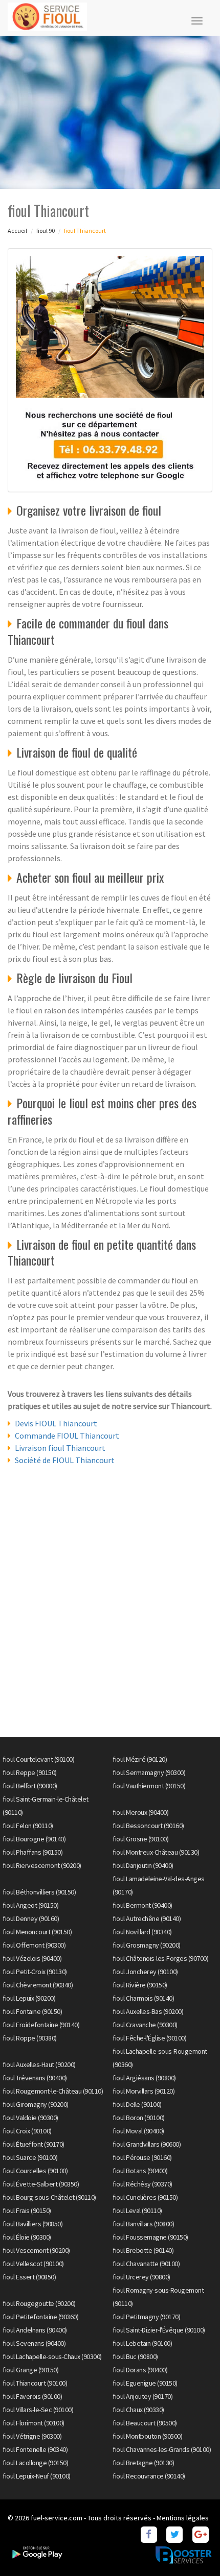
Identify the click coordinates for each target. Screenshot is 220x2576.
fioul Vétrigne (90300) (32, 2436)
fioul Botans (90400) (140, 2171)
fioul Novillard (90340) (142, 1932)
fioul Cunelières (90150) (145, 2197)
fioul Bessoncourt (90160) (148, 1826)
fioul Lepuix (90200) (29, 1998)
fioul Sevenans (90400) (34, 2343)
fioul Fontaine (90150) (32, 2011)
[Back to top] (192, 2548)
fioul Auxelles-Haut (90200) (39, 2064)
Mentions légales (183, 2518)
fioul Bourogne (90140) (34, 1839)
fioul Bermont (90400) (142, 1905)
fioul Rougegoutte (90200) (39, 2303)
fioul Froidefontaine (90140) (41, 2025)
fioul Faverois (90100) (32, 2396)
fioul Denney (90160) (31, 1918)
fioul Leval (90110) (137, 2210)
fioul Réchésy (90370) (142, 2184)
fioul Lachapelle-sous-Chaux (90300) (52, 2356)
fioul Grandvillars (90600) (147, 2144)
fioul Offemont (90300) (34, 1945)
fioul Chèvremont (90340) (38, 1985)
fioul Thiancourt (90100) (35, 2383)
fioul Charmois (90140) (143, 1998)
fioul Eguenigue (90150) (145, 2383)
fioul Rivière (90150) (140, 1985)
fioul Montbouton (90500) (147, 2436)
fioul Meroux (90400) (140, 1812)
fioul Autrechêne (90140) (147, 1918)
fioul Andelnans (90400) (35, 2330)
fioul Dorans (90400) (140, 2370)
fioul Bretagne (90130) (143, 2463)
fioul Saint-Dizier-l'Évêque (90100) (159, 2330)
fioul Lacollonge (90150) (35, 2463)
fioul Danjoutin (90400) (143, 1865)
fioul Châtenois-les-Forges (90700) (160, 1958)
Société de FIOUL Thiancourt (65, 1460)
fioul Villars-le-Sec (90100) (38, 2410)
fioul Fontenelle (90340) (35, 2449)
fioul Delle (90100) (137, 2104)
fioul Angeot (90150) (30, 1905)
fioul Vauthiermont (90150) (149, 1786)
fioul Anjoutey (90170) (142, 2396)
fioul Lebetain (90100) (142, 2343)
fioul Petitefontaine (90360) (40, 2317)
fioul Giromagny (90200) (36, 2104)
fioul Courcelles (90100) (35, 2171)
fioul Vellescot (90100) (33, 2264)
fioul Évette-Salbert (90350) (41, 2184)
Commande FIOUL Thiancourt (67, 1436)
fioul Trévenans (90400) (35, 2078)
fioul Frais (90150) (27, 2210)
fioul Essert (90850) (29, 2277)
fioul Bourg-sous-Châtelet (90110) (49, 2197)
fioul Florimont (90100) (34, 2423)
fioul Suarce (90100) (30, 2157)
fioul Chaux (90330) (138, 2410)
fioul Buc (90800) (135, 2356)
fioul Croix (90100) (27, 2131)
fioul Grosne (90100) (140, 1839)
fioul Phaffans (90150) (32, 1852)
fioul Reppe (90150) (30, 1772)
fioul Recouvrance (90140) (149, 2476)
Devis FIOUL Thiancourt (56, 1423)
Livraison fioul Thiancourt (60, 1448)
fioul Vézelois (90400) (32, 1958)
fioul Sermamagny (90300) (149, 1772)
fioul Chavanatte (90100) (146, 2264)
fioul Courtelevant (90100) (38, 1759)
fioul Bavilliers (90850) (32, 2224)
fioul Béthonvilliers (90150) (39, 1892)
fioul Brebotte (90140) (143, 2250)
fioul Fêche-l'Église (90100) (149, 2038)
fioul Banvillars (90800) (143, 2224)
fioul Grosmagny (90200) (147, 1945)
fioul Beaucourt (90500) (145, 2423)
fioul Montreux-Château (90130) (156, 1852)
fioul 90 (46, 230)
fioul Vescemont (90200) (36, 2250)
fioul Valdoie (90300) (30, 2118)
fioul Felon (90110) (28, 1826)
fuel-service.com (57, 2518)
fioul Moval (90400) (138, 2131)
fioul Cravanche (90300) (145, 2025)
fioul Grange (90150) (30, 2370)
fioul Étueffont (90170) (34, 2144)
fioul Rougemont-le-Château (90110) (53, 2091)
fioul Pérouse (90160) (142, 2157)
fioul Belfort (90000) (30, 1786)
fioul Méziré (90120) (140, 1759)
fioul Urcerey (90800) (141, 2277)
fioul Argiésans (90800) (144, 2078)
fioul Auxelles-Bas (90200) (148, 2011)
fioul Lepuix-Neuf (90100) (37, 2476)
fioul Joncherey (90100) (145, 1972)
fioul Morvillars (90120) (144, 2091)
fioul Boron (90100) (139, 2118)
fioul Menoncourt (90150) (37, 1932)
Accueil (17, 230)
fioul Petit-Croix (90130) (35, 1972)
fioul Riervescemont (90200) (42, 1865)
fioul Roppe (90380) (30, 2038)
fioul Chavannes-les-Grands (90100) (162, 2449)
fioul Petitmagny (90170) (146, 2317)
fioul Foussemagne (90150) (150, 2237)
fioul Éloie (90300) (27, 2237)
